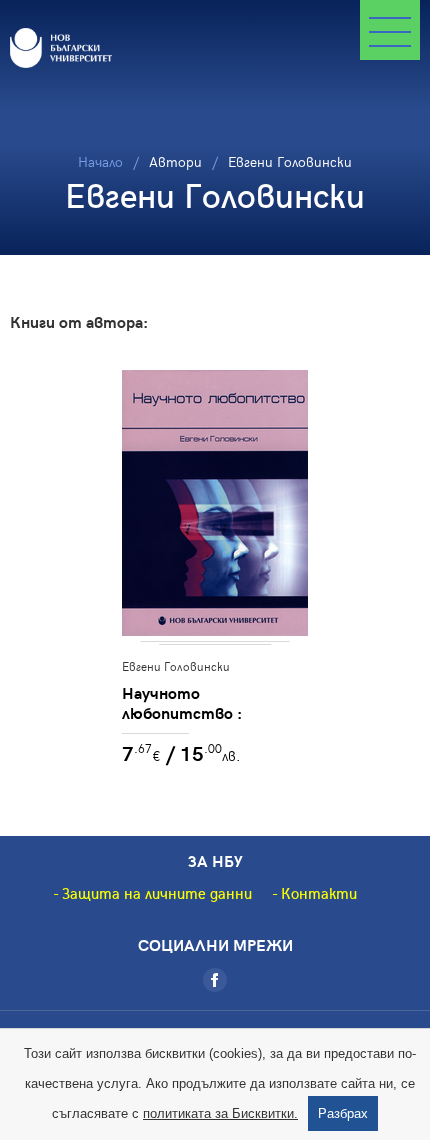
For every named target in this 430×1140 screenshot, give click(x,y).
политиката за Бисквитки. (220, 1113)
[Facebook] (215, 980)
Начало (100, 161)
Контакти (319, 893)
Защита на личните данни (157, 893)
